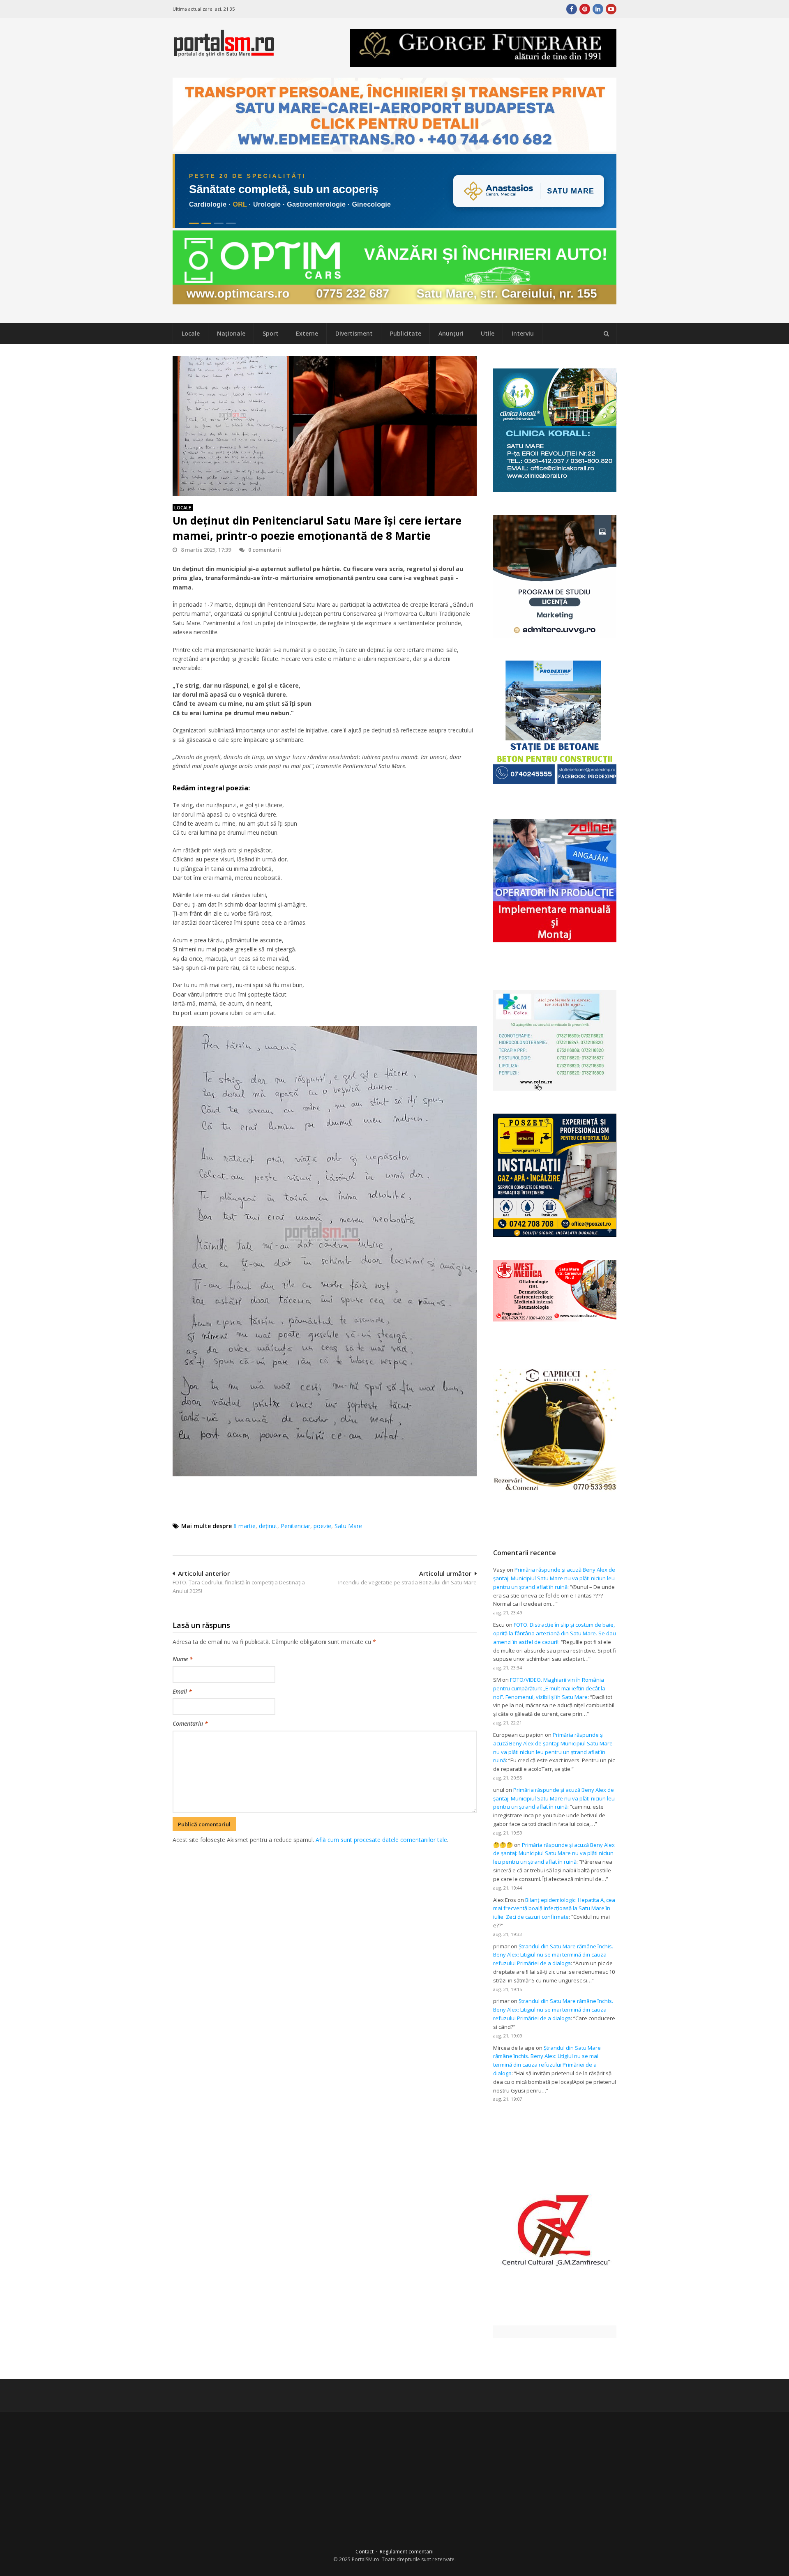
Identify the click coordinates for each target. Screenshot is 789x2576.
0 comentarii (265, 550)
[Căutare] (606, 334)
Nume (183, 1659)
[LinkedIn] (598, 9)
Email (182, 1691)
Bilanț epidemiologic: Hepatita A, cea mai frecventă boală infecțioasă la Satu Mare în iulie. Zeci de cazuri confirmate (554, 1908)
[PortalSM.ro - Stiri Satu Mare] (224, 53)
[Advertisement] (325, 1888)
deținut (268, 1526)
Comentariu (190, 1723)
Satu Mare (348, 1526)
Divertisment (354, 333)
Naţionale (231, 333)
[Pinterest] (585, 9)
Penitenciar (295, 1526)
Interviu (523, 333)
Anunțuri (451, 333)
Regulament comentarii (407, 2552)
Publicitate (406, 333)
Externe (307, 333)
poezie (322, 1526)
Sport (271, 333)
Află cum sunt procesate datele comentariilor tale (381, 1840)
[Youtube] (611, 9)
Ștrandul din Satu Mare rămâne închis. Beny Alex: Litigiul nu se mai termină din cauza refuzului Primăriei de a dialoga (553, 1955)
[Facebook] (572, 9)
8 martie (245, 1526)
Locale (191, 333)
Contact (365, 2552)
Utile (488, 333)
